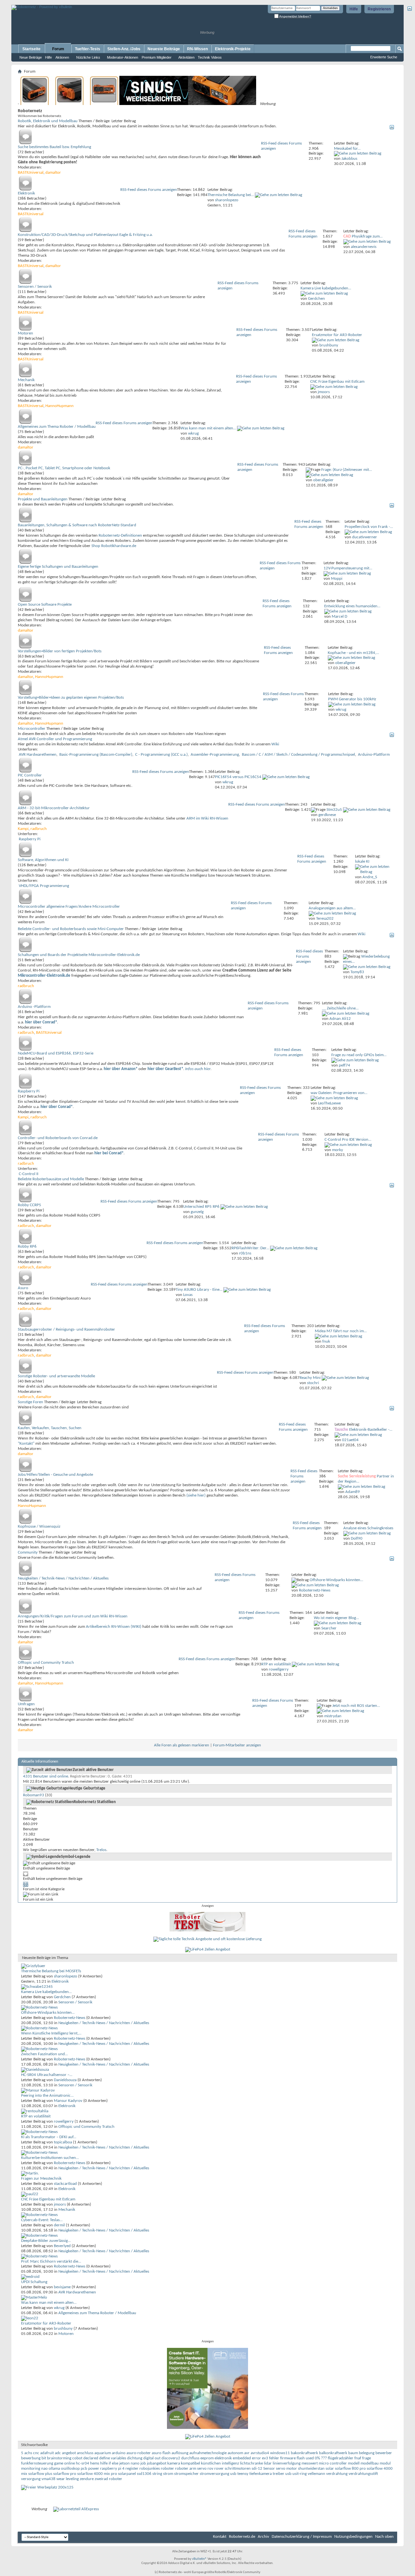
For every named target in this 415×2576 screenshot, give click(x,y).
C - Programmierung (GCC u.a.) (161, 755)
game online (65, 2463)
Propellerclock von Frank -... (369, 527)
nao (44, 2469)
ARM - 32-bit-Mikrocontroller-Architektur (54, 808)
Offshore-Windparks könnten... (336, 1580)
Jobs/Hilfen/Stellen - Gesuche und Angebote (55, 1475)
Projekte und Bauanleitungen (43, 499)
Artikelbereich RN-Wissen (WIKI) (114, 1627)
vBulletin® (199, 2559)
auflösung (180, 2453)
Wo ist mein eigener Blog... (336, 1618)
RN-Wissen (197, 49)
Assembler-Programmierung (215, 755)
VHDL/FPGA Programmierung (44, 886)
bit (44, 2458)
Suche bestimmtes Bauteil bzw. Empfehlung (54, 147)
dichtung (135, 2458)
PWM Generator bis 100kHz (352, 699)
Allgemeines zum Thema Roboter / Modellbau (57, 427)
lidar (268, 2463)
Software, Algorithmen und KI (43, 860)
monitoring (31, 2469)
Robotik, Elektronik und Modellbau (48, 121)
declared (91, 2458)
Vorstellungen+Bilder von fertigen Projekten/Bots (60, 651)
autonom (235, 2453)
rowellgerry (64, 2121)
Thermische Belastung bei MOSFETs (51, 1971)
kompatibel (190, 2463)
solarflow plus (40, 2474)
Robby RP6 (27, 1247)
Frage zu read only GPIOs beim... (359, 1055)
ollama (54, 2469)
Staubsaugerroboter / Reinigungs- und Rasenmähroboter (66, 1329)
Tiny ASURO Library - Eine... (199, 1290)
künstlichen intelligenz (220, 2463)
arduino (119, 2453)
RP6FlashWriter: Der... (250, 1248)
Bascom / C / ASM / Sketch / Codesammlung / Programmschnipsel (298, 755)
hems (95, 2463)
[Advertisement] (87, 2)
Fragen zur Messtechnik (41, 2179)
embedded (242, 2458)
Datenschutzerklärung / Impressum (302, 2537)
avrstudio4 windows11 (270, 2453)
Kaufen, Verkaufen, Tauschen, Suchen (50, 1428)
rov (210, 2469)
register (132, 2469)
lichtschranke (251, 2463)
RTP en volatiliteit (276, 1664)
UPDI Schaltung (34, 2282)
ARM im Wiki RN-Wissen (207, 818)
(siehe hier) (196, 1495)
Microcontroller (32, 729)
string (157, 2474)
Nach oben (384, 2537)
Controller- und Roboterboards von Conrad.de (58, 1138)
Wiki (275, 744)
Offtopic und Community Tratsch (46, 1663)
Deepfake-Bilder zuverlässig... (46, 2241)
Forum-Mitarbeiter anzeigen (237, 1745)
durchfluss (190, 2458)
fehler (274, 2458)
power (94, 2469)
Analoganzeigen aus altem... (332, 908)
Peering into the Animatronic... (47, 2096)
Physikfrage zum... (367, 236)
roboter (167, 2469)
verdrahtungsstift (363, 2474)
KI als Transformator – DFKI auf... (49, 2137)
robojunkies (150, 2469)
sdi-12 (257, 2469)
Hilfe (354, 9)
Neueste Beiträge (164, 49)
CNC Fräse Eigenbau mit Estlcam (337, 382)
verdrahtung (337, 2474)
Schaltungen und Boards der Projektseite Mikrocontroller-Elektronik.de (79, 955)
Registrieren (379, 9)
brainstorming (59, 2458)
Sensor (269, 2469)
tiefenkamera (261, 2474)
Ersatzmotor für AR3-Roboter (337, 335)
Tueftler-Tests (88, 49)
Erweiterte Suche (384, 57)
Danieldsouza (65, 2080)
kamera (174, 2463)
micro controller (333, 2463)
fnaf (358, 2458)
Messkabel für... (347, 149)
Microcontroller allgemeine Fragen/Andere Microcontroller (69, 907)
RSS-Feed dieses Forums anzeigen (149, 190)
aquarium (103, 2453)
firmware (288, 2458)
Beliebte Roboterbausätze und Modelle (51, 1179)
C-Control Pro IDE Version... (348, 1140)
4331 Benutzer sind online (46, 1776)
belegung (367, 2453)
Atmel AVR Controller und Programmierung (55, 739)
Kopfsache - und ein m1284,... (353, 653)
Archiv (263, 2537)
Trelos (101, 1850)
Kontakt (220, 2537)
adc (58, 2453)
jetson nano (129, 2463)
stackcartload (65, 2184)
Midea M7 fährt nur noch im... (341, 1331)
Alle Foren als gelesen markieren (182, 1745)
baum (353, 2453)
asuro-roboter (139, 2453)
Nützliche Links (88, 57)
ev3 (265, 2458)
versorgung (31, 2479)
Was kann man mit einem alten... (208, 428)
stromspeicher (186, 2474)
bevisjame (62, 2287)
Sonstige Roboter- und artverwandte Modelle (56, 1376)
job (143, 2463)
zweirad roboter (108, 2479)
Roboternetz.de (242, 2537)
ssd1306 (144, 2474)
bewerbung (31, 2458)
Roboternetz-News (70, 2018)
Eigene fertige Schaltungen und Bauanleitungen (58, 567)
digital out (152, 2458)
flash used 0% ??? (312, 2458)
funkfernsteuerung (37, 2463)
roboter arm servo (191, 2469)
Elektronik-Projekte (233, 49)
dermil (59, 2225)
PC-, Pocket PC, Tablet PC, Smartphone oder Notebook (64, 468)
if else (113, 2463)
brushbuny (63, 2329)
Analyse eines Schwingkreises (368, 1528)
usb (288, 2474)
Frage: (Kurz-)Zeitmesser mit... (347, 470)
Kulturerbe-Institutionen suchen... (50, 2158)
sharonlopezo (65, 1976)
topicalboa (63, 2142)
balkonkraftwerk (333, 2453)
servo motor (286, 2469)
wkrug (59, 2308)
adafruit (47, 2453)
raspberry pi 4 (112, 2469)
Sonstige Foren (30, 1402)
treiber (279, 2474)
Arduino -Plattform (34, 1007)
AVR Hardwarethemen (38, 755)
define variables (113, 2458)
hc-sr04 (83, 2463)
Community (28, 1552)
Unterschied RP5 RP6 (201, 1207)
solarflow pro (65, 2474)
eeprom (207, 2458)
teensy (243, 2474)
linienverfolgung (287, 2463)
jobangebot (157, 2463)
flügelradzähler (341, 2458)
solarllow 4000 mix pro (97, 2474)
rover (219, 2469)
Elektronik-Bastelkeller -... (371, 1430)
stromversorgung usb (218, 2474)
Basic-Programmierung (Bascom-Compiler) (96, 755)
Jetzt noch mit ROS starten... (356, 1706)
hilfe (104, 2463)
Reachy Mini (310, 1378)
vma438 (48, 2479)
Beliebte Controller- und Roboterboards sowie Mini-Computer (71, 929)
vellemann (316, 2474)
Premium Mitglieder (157, 57)
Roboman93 (34, 1795)
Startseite (31, 49)
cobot (77, 2458)
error (256, 2458)
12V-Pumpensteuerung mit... (348, 568)
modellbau (370, 2463)
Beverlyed (62, 2246)
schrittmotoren (238, 2469)
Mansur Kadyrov (68, 2101)
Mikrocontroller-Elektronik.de (44, 976)
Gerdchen (62, 1997)
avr (247, 2453)
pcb (84, 2469)
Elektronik (26, 193)
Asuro (23, 1288)
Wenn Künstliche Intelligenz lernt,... (51, 2033)
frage (367, 2458)
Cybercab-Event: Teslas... (42, 2220)
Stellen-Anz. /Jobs (124, 49)
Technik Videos (210, 57)
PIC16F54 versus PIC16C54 (238, 777)
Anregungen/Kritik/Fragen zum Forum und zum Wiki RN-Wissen (73, 1616)
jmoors (60, 2204)
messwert (310, 2463)
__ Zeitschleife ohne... (340, 1008)
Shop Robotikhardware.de (114, 546)
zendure (87, 2479)
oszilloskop (70, 2469)
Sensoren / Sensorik (35, 287)
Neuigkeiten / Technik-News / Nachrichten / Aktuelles (63, 1578)
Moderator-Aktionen (123, 57)
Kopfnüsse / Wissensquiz (39, 1527)
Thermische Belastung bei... (231, 195)
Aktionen (62, 57)
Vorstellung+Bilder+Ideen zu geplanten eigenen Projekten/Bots (71, 698)
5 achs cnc (30, 2453)
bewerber (384, 2453)
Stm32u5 (334, 810)
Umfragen (26, 1704)
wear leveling (68, 2479)
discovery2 (171, 2458)
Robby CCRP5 (30, 1205)
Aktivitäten (186, 57)
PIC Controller (30, 775)
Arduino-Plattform (374, 755)
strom (168, 2474)
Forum (58, 49)
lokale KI (362, 862)
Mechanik (26, 380)
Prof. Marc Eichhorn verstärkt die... (51, 2261)
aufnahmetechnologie (208, 2453)
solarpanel (127, 2474)
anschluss (85, 2453)
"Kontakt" (26, 1444)
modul (385, 2463)
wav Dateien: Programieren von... (339, 1093)
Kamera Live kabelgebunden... (326, 288)
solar (330, 2469)
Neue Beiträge (31, 57)
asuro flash (161, 2453)
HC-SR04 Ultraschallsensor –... (47, 2075)
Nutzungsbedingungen (353, 2537)
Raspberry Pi (30, 839)
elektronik (223, 2458)
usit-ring (300, 2474)
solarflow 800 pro (350, 2469)
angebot (69, 2453)
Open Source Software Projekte (45, 605)
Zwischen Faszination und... (44, 2054)
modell (354, 2463)
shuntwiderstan (311, 2469)
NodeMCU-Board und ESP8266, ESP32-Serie (56, 1053)
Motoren (25, 333)
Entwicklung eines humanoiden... (352, 606)
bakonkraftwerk (304, 2453)
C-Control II (29, 1174)
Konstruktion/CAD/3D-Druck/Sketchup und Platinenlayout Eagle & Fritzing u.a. (85, 235)
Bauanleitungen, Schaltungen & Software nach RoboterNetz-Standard (77, 525)
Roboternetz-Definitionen (120, 536)
